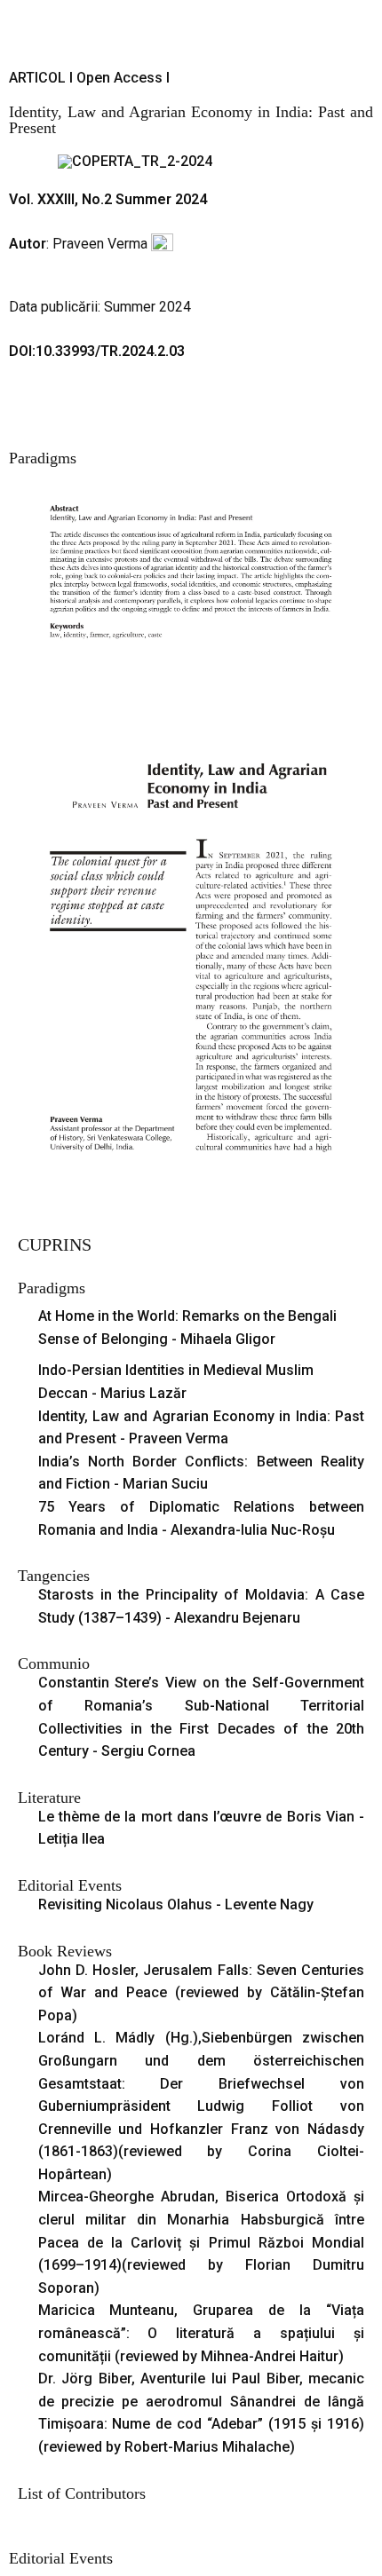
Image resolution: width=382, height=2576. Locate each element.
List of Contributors (82, 2493)
